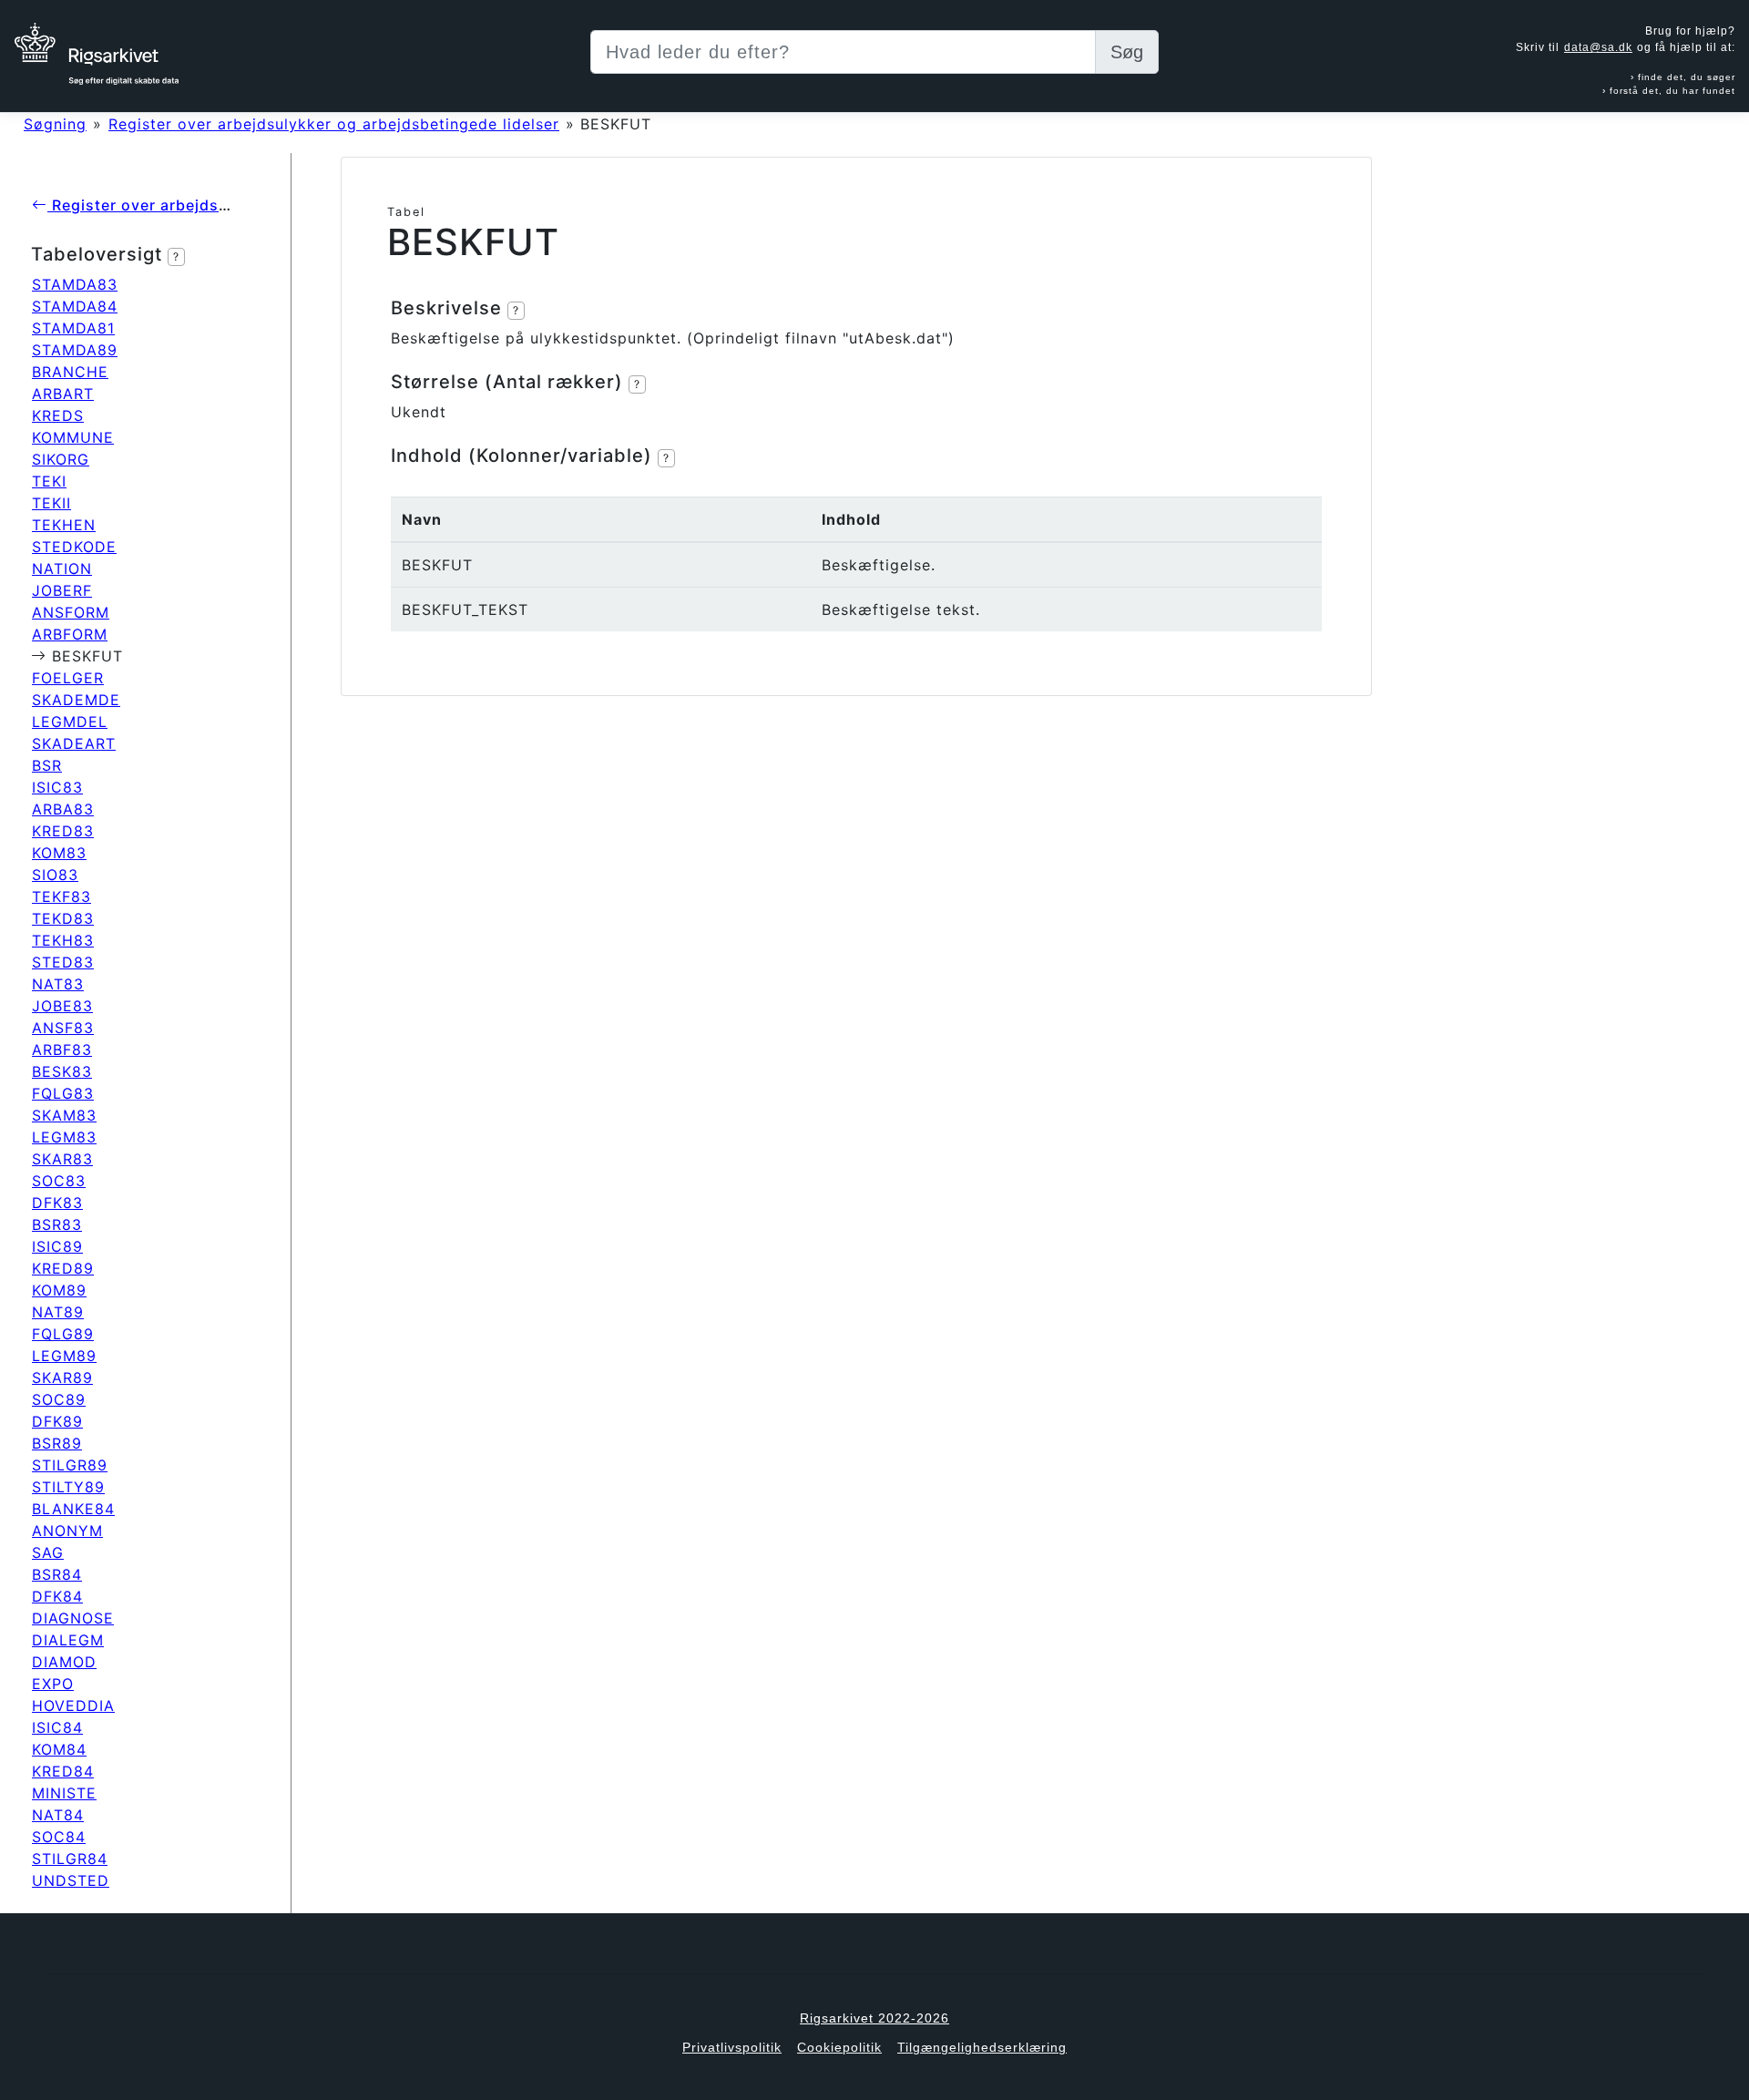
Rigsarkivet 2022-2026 (874, 2018)
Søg (1127, 52)
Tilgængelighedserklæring (982, 2047)
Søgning (55, 124)
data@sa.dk (1598, 47)
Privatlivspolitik (732, 2047)
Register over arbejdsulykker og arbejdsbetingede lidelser (334, 124)
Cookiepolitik (839, 2047)
